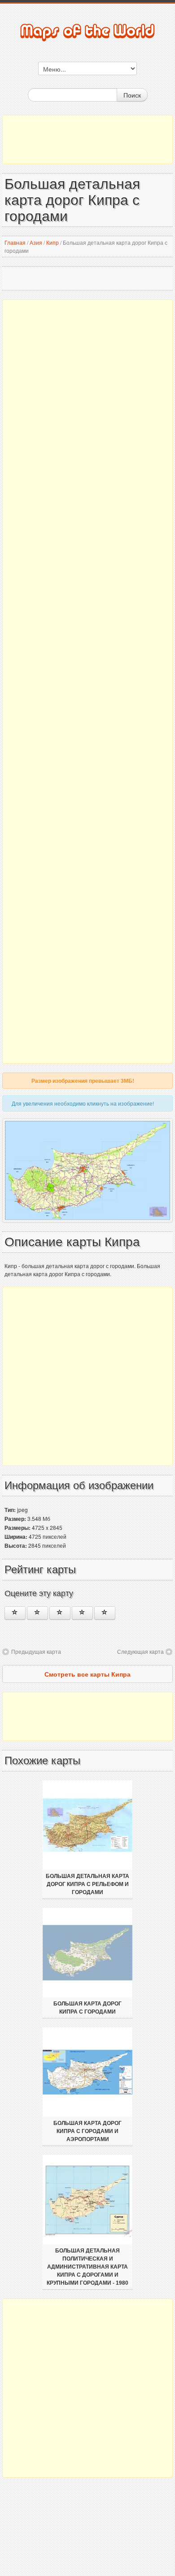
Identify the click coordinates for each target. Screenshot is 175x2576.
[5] (105, 1613)
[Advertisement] (87, 140)
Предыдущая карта (36, 1651)
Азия (36, 242)
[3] (60, 1613)
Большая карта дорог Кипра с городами (87, 2008)
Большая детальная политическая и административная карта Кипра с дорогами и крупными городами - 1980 (87, 2267)
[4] (82, 1613)
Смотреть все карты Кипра (87, 1674)
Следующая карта (140, 1651)
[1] (15, 1613)
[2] (37, 1613)
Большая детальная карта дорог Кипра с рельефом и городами (87, 1884)
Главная (15, 242)
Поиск (132, 95)
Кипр (52, 242)
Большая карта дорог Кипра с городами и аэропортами (87, 2131)
